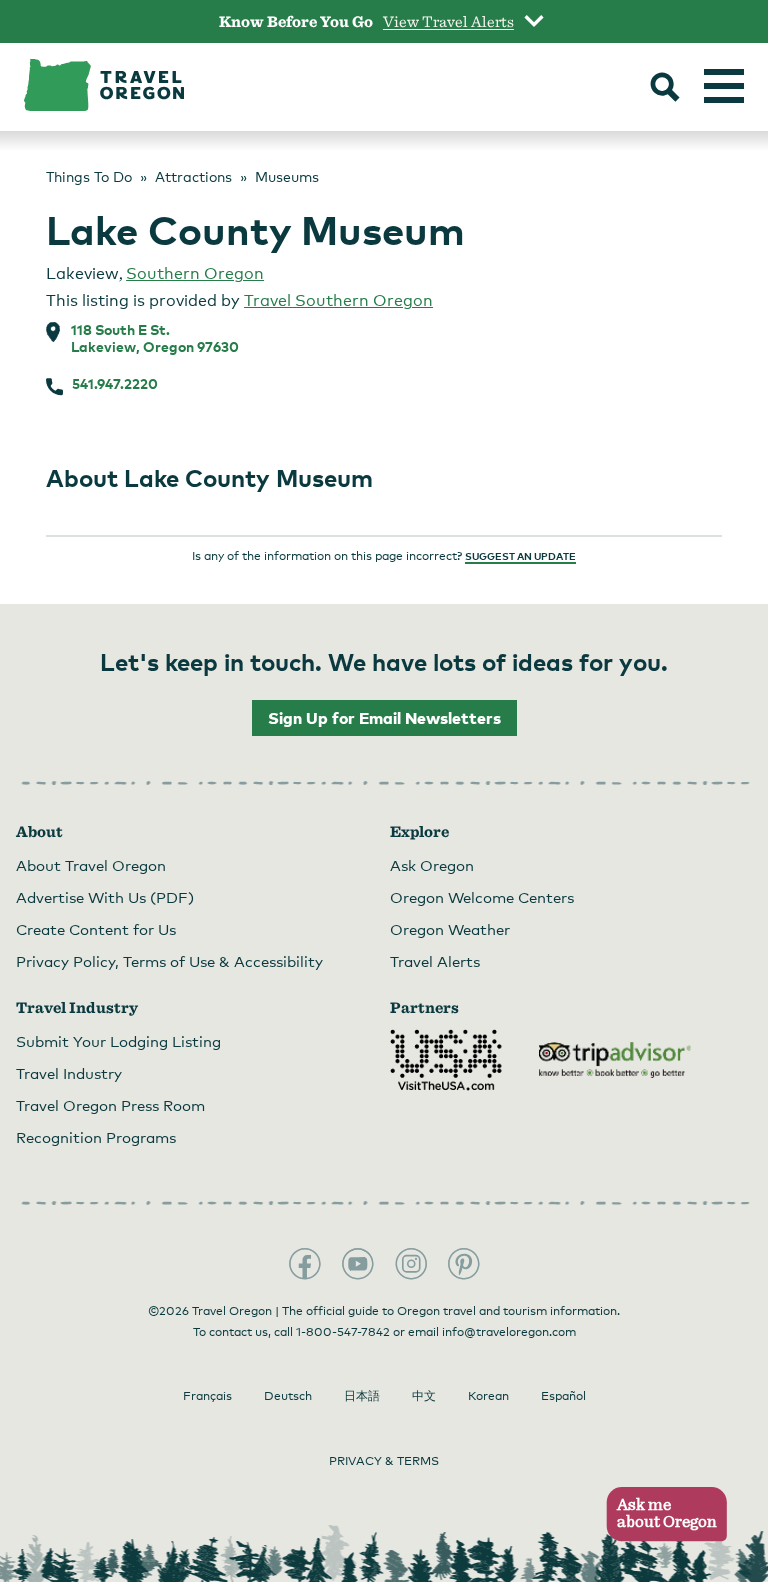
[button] (660, 1514)
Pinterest (464, 1264)
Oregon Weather (450, 929)
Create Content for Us (96, 929)
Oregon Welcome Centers (482, 897)
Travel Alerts (435, 961)
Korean (488, 1396)
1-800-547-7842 (343, 1332)
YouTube (358, 1264)
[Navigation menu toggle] (724, 86)
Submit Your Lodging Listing (118, 1041)
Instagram (411, 1264)
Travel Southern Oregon (338, 300)
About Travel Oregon (91, 865)
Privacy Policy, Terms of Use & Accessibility (169, 961)
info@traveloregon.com (509, 1332)
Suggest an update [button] (520, 556)
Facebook (305, 1264)
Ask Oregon (432, 865)
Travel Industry (69, 1073)
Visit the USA (446, 1060)
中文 (424, 1396)
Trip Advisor (615, 1060)
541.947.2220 (115, 384)
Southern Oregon (195, 273)
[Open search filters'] (665, 89)
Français (207, 1396)
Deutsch (288, 1396)
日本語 (362, 1396)
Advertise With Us (105, 897)
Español (563, 1396)
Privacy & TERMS (384, 1461)
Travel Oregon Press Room (110, 1105)
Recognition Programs (96, 1137)
